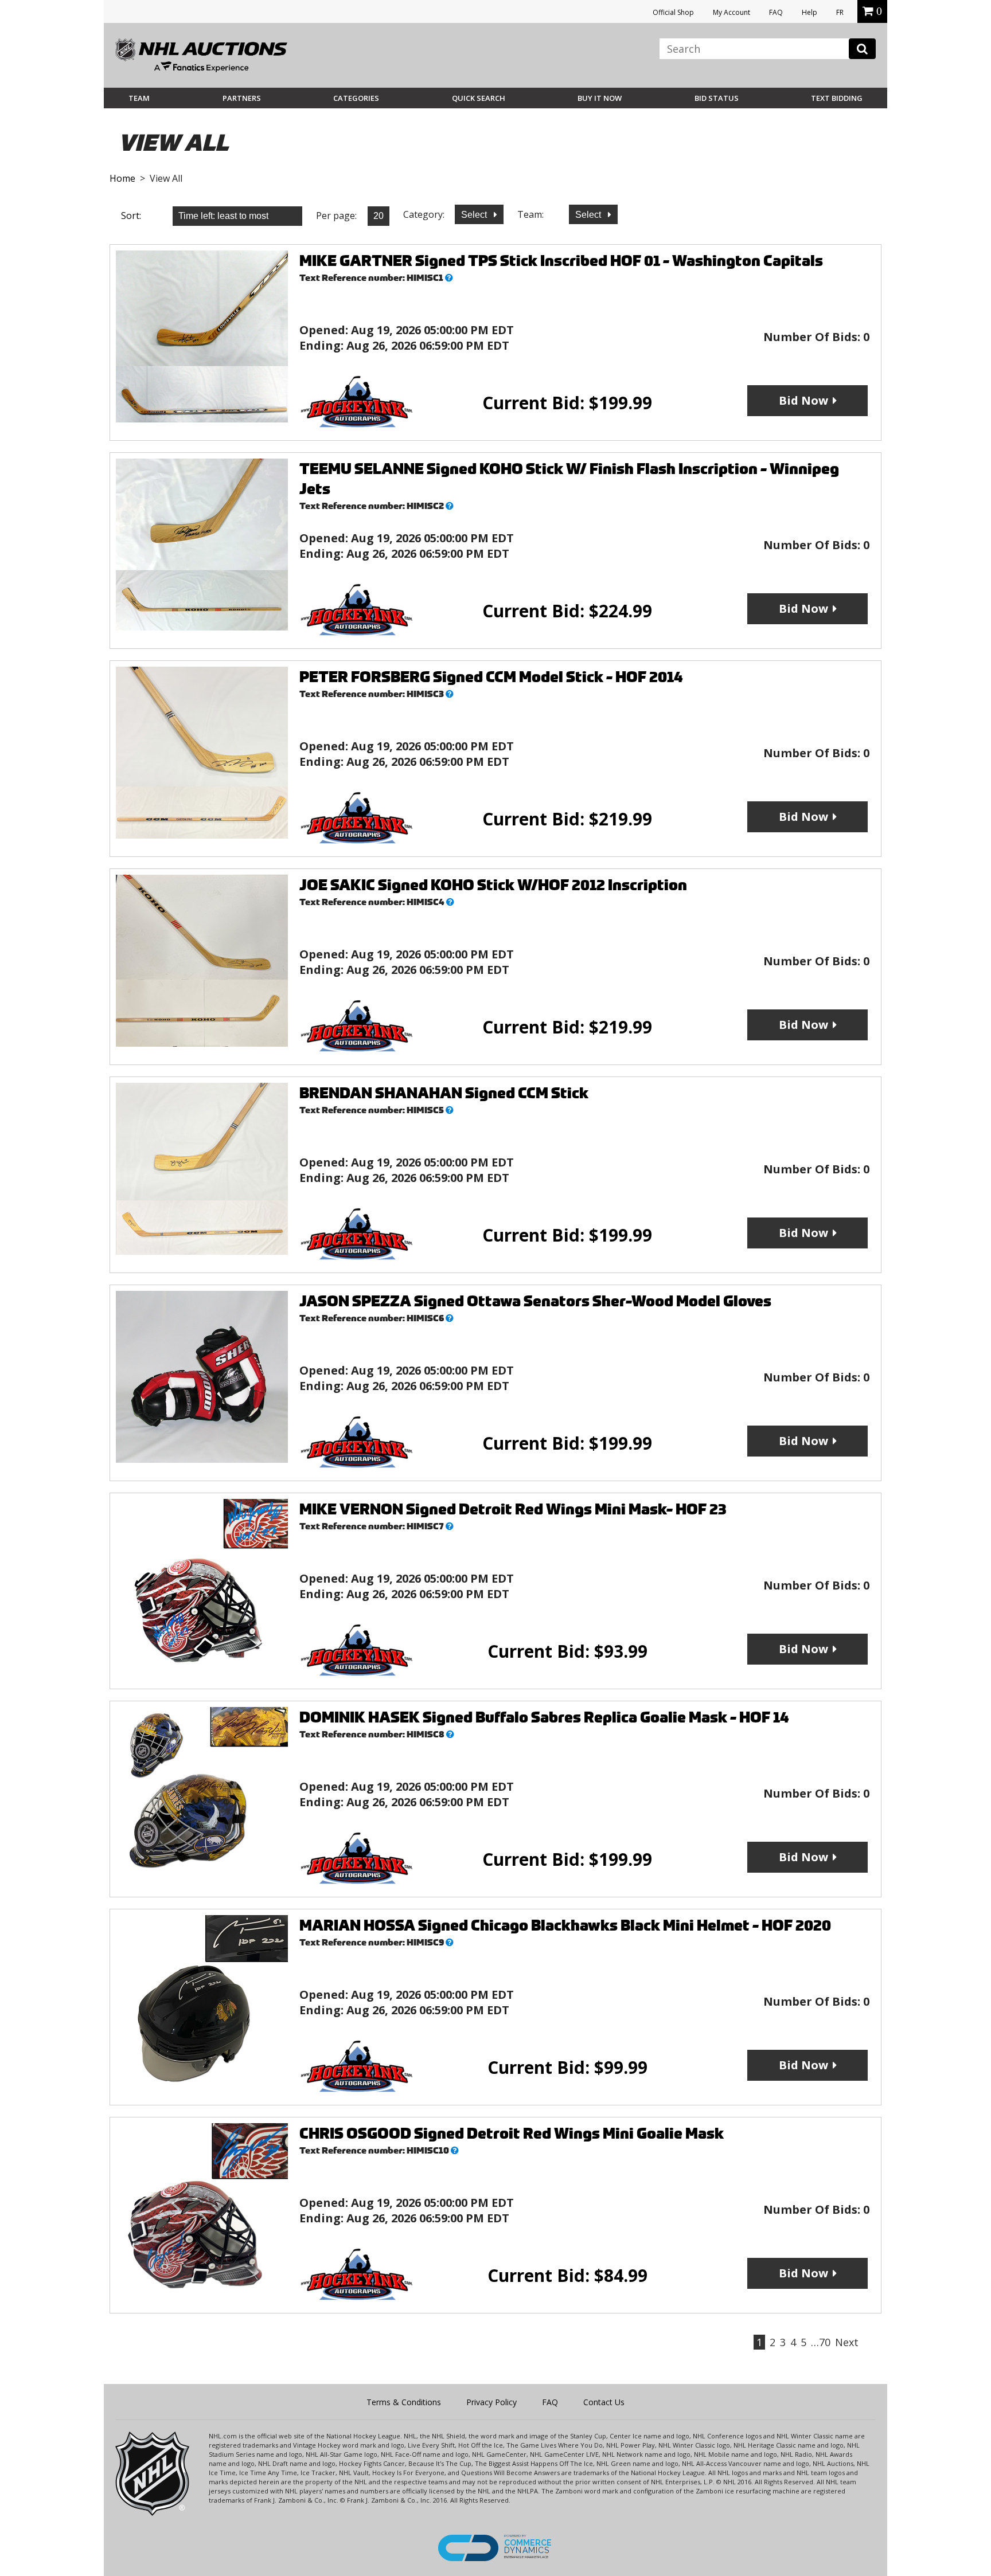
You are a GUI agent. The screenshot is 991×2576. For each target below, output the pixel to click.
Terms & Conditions (404, 2402)
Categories (356, 98)
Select (475, 215)
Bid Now (803, 400)
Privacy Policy (491, 2402)
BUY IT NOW (600, 98)
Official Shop (673, 12)
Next (847, 2342)
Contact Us (604, 2402)
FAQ (776, 12)
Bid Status (717, 98)
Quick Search (479, 98)
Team (139, 98)
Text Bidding (837, 98)
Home (122, 178)
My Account (731, 12)
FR (840, 12)
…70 (821, 2342)
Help (809, 12)
